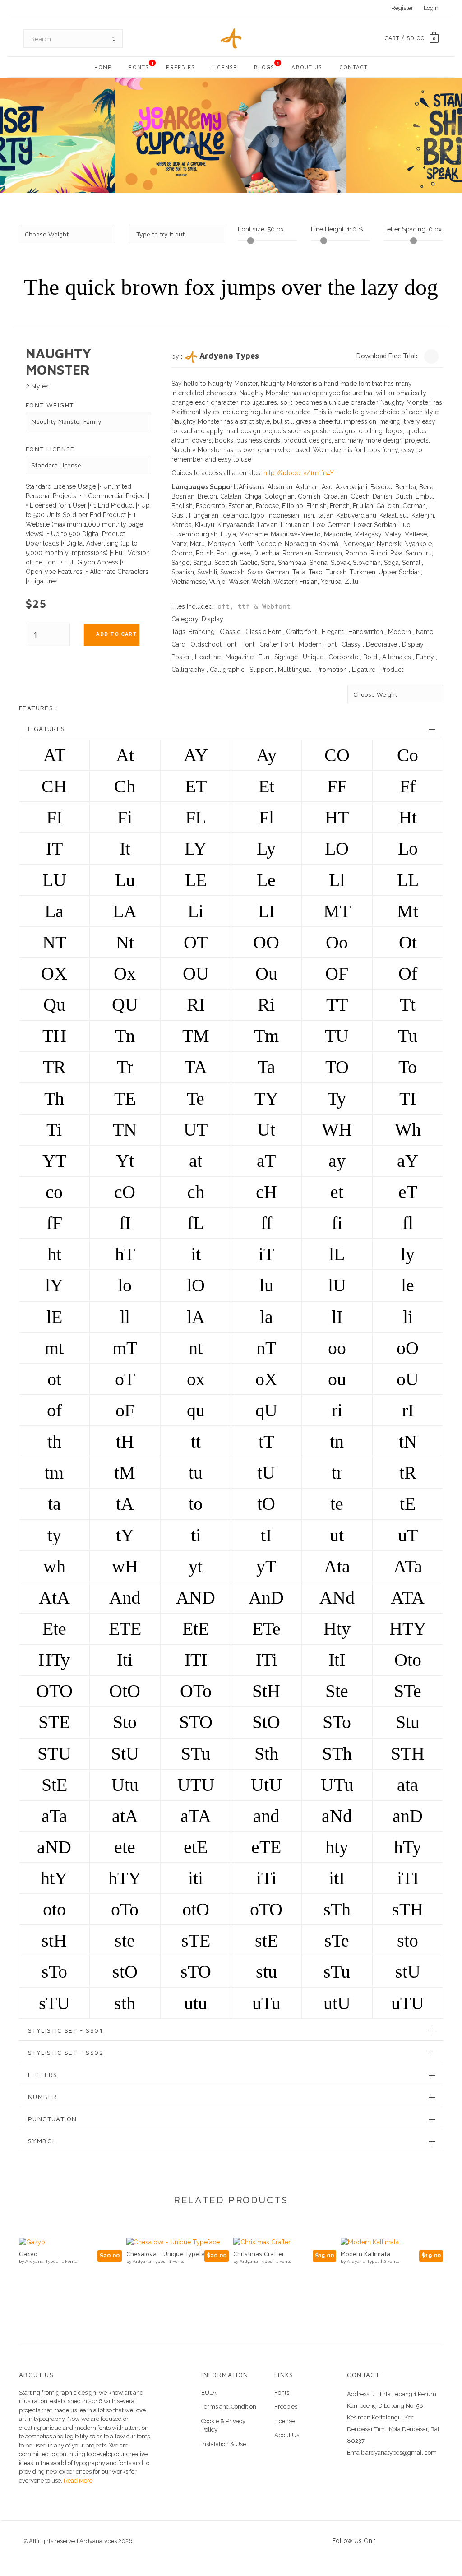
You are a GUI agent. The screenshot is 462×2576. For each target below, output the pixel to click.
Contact (353, 67)
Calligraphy (188, 670)
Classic (230, 632)
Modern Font (318, 644)
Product (392, 670)
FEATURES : (39, 708)
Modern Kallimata (259, 2254)
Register (402, 8)
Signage (286, 657)
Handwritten (366, 632)
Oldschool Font (213, 644)
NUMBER (42, 2097)
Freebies (180, 67)
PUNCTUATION (52, 2119)
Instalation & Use (224, 2444)
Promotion (332, 670)
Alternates (397, 657)
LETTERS (43, 2074)
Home (103, 67)
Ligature (364, 670)
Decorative (381, 644)
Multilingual (295, 670)
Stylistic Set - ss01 (65, 2030)
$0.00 (416, 38)
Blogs (267, 65)
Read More (77, 2481)
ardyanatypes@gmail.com (401, 2453)
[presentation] (189, 141)
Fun (264, 657)
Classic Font (263, 632)
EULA (209, 2393)
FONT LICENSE (50, 449)
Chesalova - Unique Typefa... (61, 2254)
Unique (313, 657)
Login (431, 8)
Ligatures (47, 728)
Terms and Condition (229, 2407)
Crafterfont (301, 632)
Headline (208, 657)
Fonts (141, 65)
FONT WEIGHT (50, 405)
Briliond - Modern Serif (373, 2254)
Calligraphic (227, 670)
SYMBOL (42, 2141)
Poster (181, 657)
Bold (370, 657)
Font (248, 644)
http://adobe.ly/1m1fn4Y (299, 473)
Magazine (240, 657)
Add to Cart (117, 634)
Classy (351, 644)
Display (213, 619)
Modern (400, 632)
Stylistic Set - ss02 (66, 2052)
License (224, 67)
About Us (307, 67)
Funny (425, 657)
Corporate (343, 657)
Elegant (333, 632)
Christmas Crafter (152, 2254)
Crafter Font (277, 644)
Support (261, 670)
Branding (202, 632)
